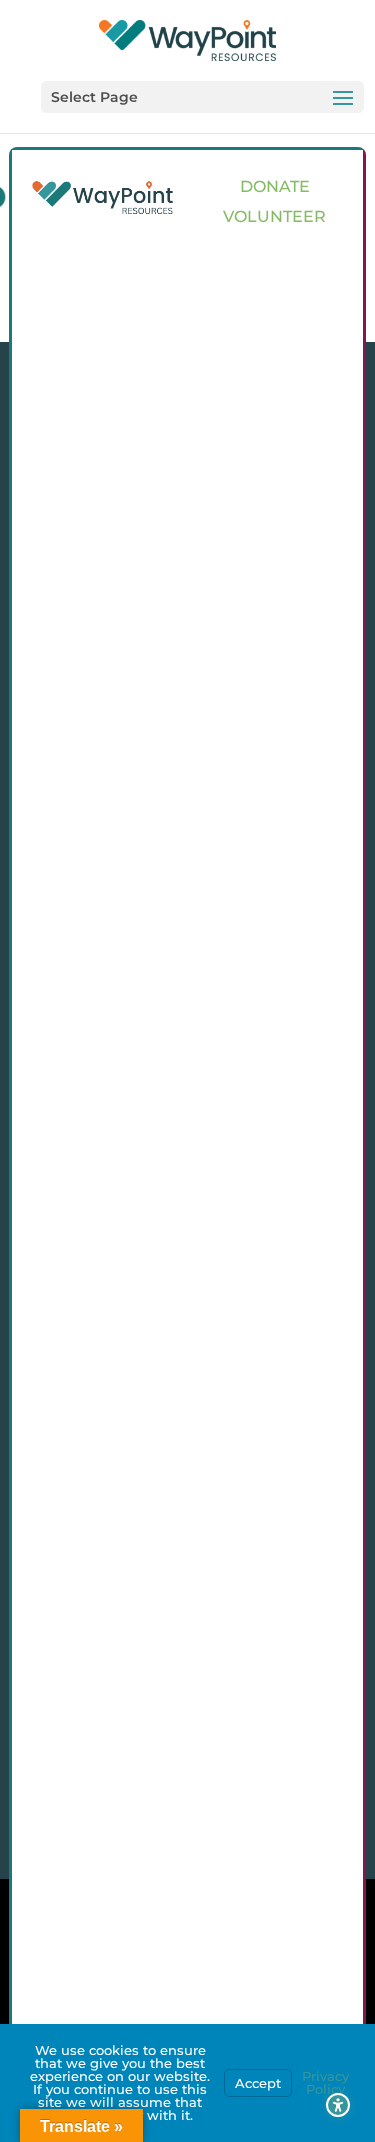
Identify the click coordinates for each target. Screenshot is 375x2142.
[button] (202, 97)
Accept (258, 2083)
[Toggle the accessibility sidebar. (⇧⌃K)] (338, 2105)
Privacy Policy (325, 2082)
